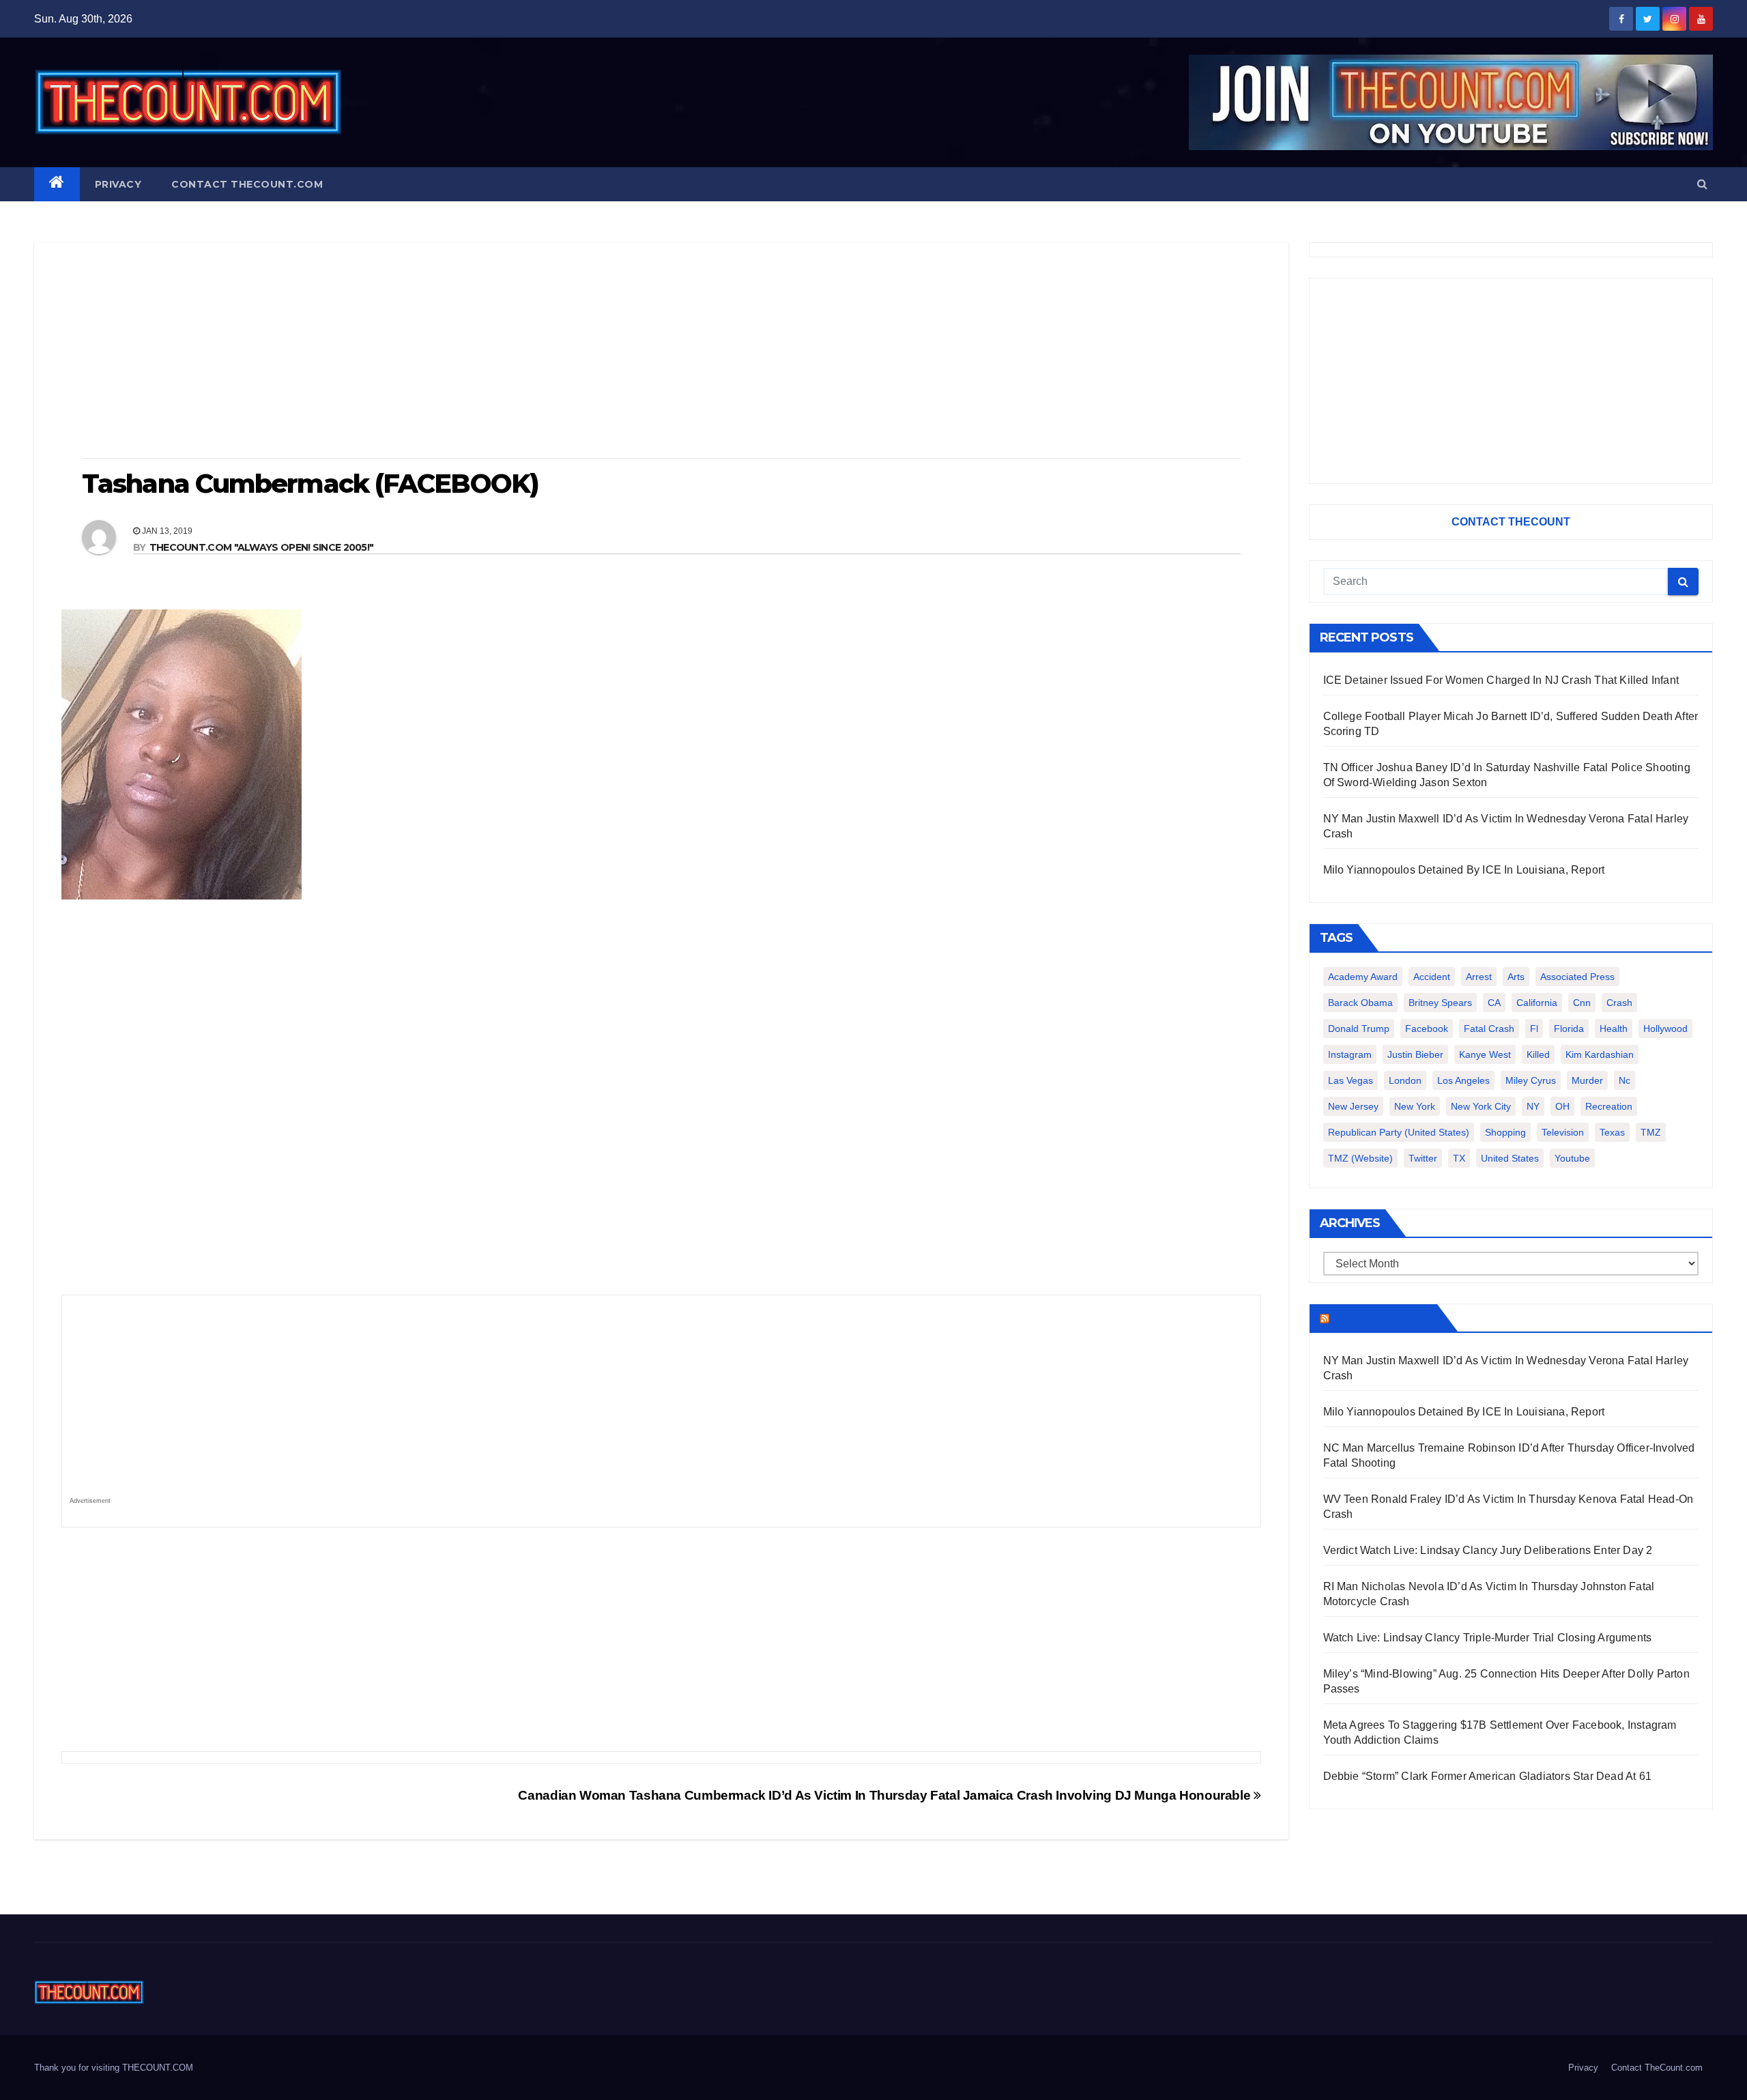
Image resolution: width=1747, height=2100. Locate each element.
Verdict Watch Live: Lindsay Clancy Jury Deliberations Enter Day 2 (1488, 1550)
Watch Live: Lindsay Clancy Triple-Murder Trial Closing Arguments (1488, 1638)
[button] (1702, 184)
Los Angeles (1463, 1080)
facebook (1427, 1029)
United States (1510, 1158)
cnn (1582, 1003)
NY (1533, 1106)
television (1563, 1132)
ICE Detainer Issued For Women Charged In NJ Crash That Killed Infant (1501, 680)
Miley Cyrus (1531, 1080)
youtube (1572, 1158)
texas (1612, 1132)
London (1405, 1080)
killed (1538, 1054)
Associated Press (1577, 977)
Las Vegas (1351, 1080)
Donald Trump (1359, 1029)
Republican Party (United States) (1399, 1132)
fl (1534, 1029)
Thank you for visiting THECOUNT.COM (114, 2068)
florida (1569, 1029)
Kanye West (1485, 1054)
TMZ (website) (1360, 1158)
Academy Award (1363, 977)
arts (1516, 977)
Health (1614, 1029)
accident (1432, 977)
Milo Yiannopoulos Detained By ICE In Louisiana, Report (1464, 870)
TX (1459, 1158)
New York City (1481, 1106)
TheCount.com (1382, 1318)
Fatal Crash (1489, 1029)
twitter (1423, 1158)
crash (1619, 1003)
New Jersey (1353, 1106)
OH (1562, 1106)
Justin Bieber (1415, 1054)
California (1537, 1003)
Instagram (1350, 1054)
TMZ (1651, 1132)
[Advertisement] (661, 351)
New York (1415, 1106)
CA (1494, 1003)
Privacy (118, 184)
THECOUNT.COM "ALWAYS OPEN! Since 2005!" (262, 547)
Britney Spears (1440, 1003)
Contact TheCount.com (247, 184)
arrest (1479, 977)
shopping (1505, 1132)
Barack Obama (1360, 1003)
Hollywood (1665, 1029)
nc (1625, 1080)
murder (1587, 1080)
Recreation (1609, 1106)
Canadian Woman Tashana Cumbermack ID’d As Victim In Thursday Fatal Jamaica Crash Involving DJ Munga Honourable (885, 1795)
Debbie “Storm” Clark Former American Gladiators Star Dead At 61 (1488, 1776)
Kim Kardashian (1600, 1054)
